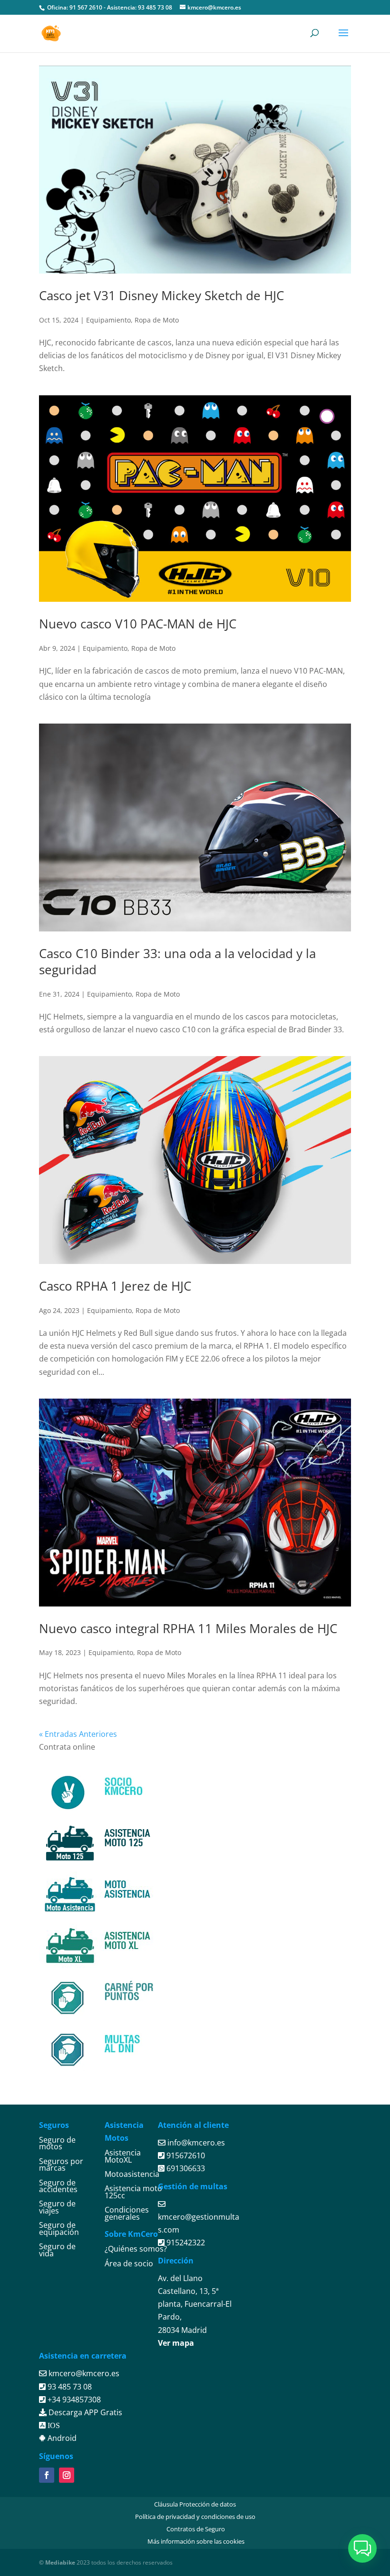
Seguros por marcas (61, 2165)
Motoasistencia (132, 2174)
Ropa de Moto (157, 320)
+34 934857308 (73, 2400)
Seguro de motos (57, 2143)
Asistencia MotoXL (123, 2156)
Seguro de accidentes (58, 2186)
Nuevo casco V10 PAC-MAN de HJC (138, 624)
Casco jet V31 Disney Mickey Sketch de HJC (161, 295)
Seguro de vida (57, 2250)
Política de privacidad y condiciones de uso (195, 2517)
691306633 (185, 2168)
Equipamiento (108, 320)
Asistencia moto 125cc (133, 2192)
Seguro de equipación (59, 2228)
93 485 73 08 (155, 7)
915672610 (185, 2155)
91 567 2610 (86, 7)
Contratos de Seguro (196, 2529)
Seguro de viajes (57, 2207)
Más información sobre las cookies (196, 2541)
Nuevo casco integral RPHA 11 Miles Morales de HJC (188, 1628)
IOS (53, 2425)
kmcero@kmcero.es (84, 2373)
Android (61, 2438)
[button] (362, 2548)
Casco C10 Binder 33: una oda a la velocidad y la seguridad (177, 961)
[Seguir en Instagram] (67, 2475)
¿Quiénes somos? (136, 2249)
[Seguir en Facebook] (47, 2475)
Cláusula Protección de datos (195, 2504)
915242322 (185, 2243)
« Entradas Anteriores (78, 1734)
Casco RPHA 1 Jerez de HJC (115, 1286)
